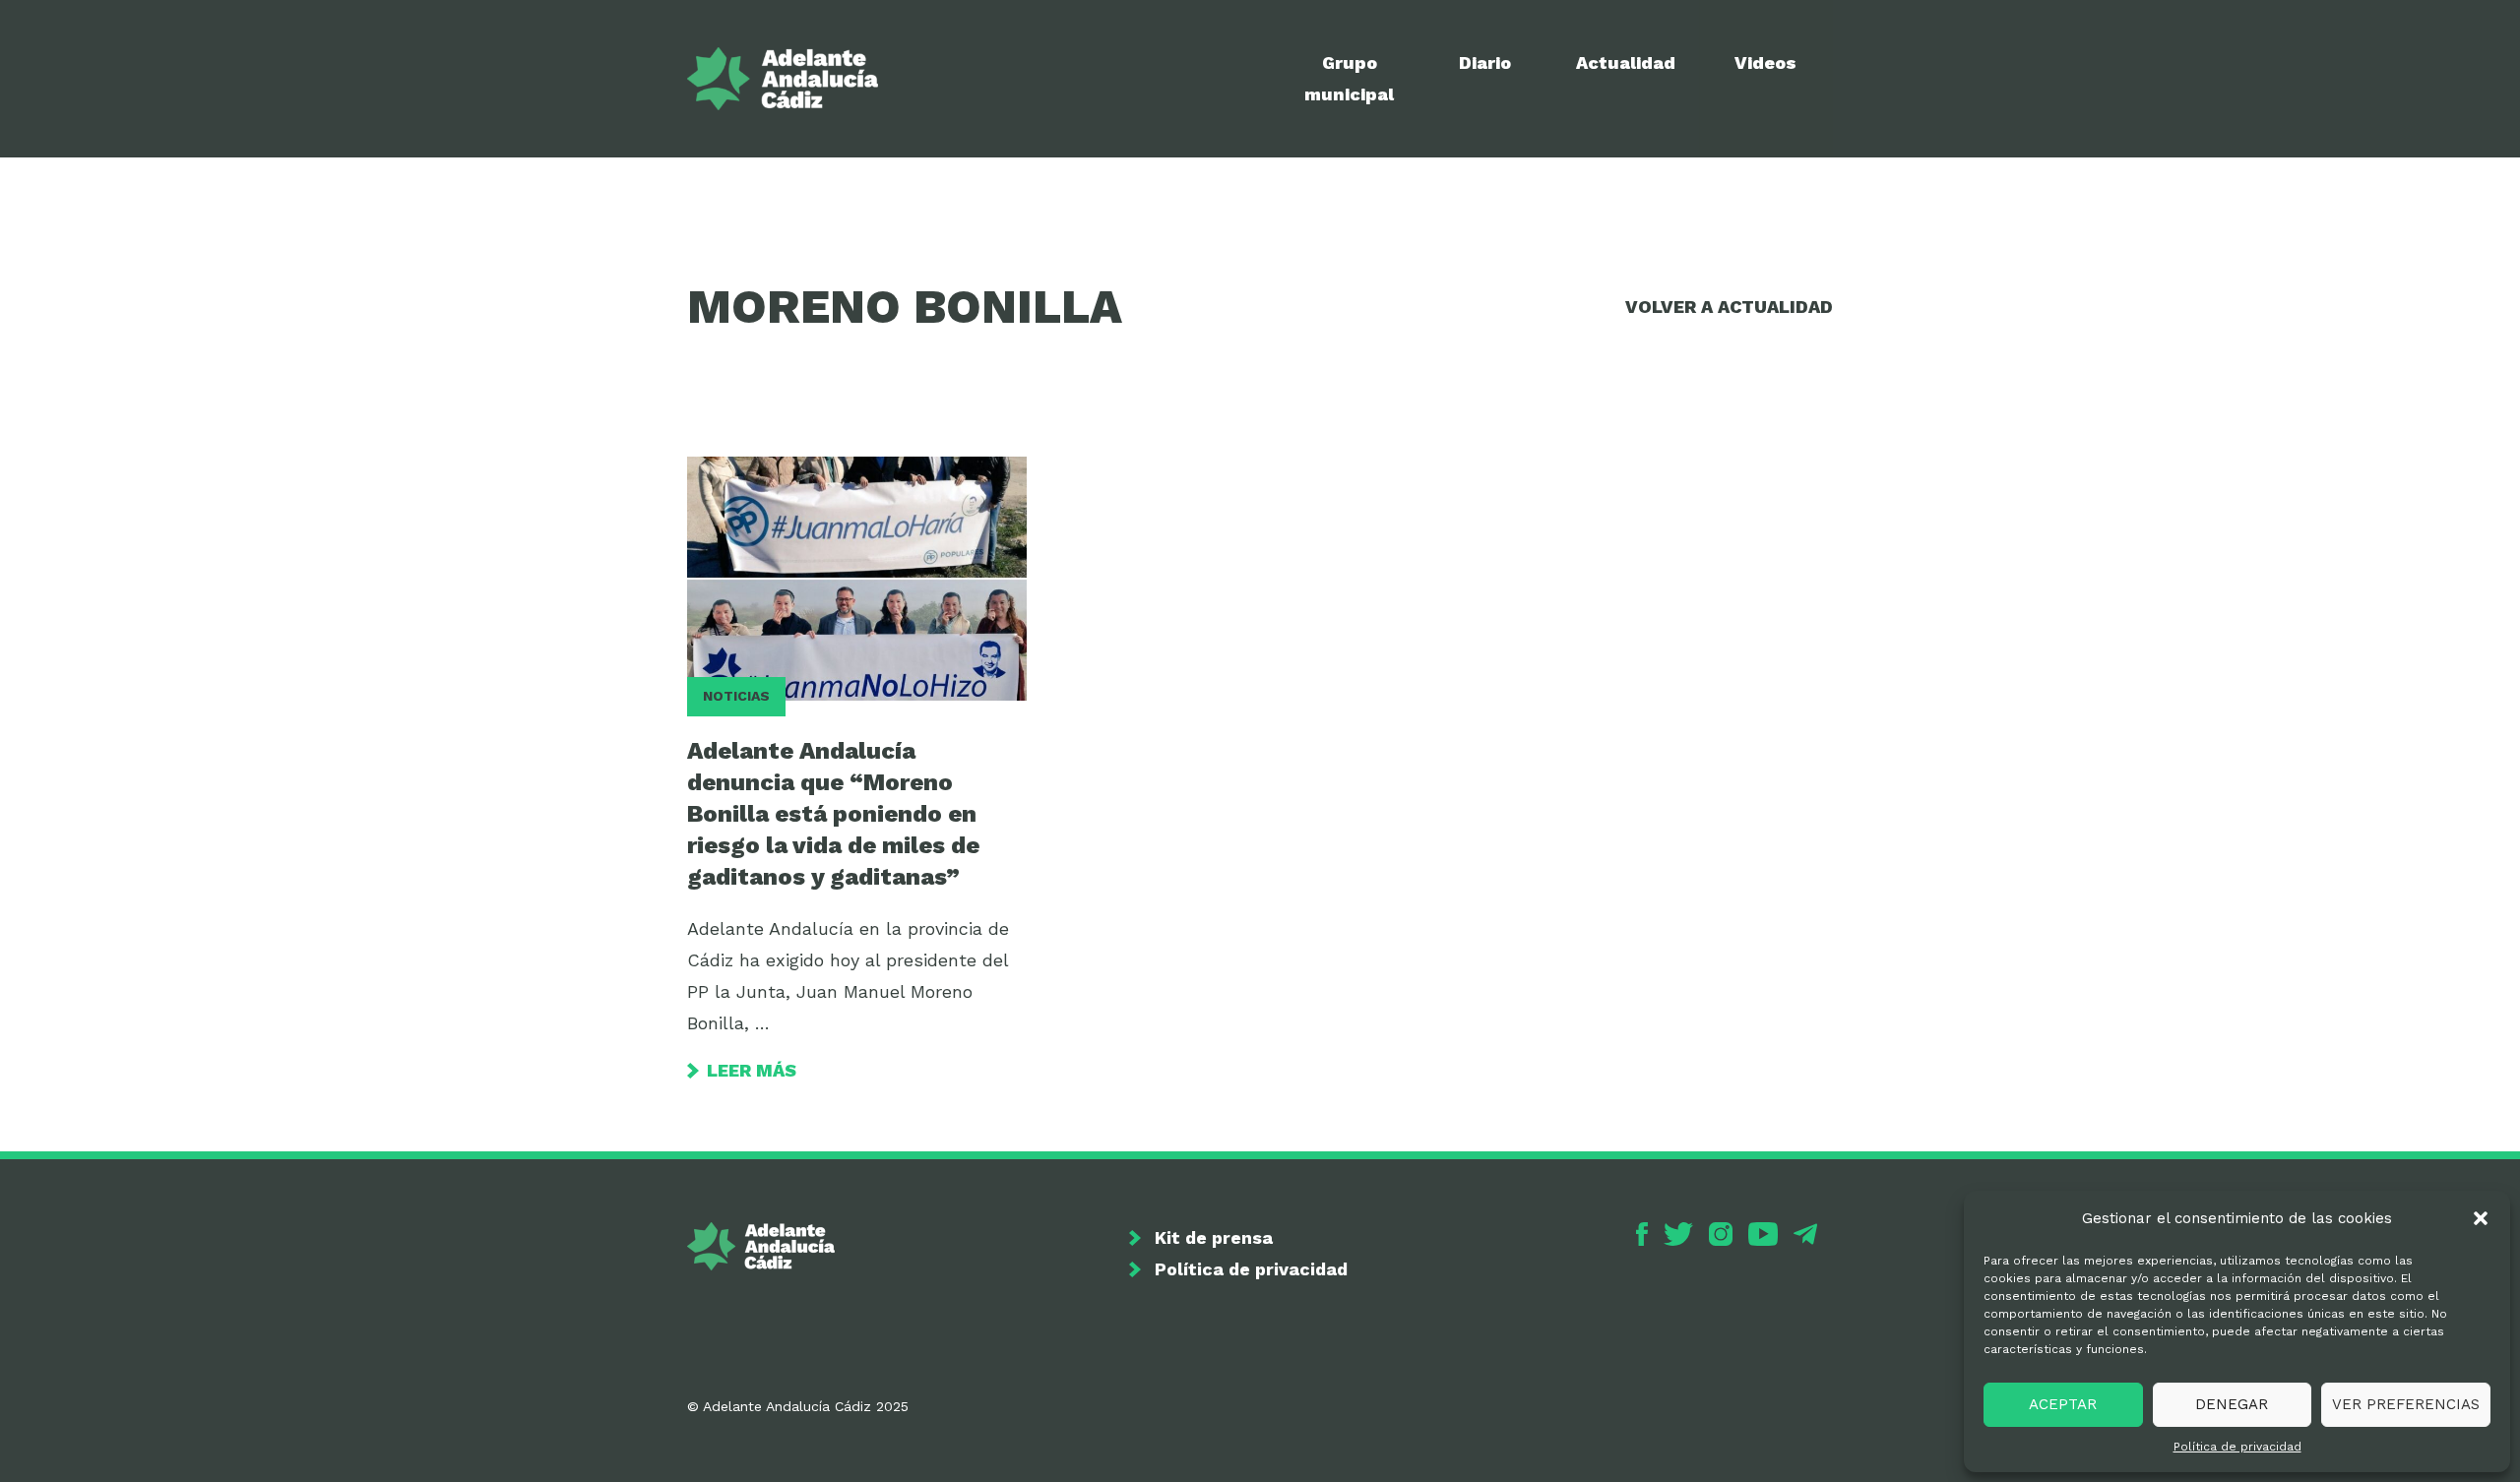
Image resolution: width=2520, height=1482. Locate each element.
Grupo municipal (1349, 78)
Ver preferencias (2406, 1404)
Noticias (736, 696)
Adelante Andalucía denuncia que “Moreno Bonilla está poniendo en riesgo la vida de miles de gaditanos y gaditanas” (833, 814)
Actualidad (1626, 62)
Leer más (752, 1070)
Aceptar (2063, 1404)
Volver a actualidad (1729, 307)
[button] (2481, 1218)
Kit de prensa (1214, 1237)
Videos (1765, 62)
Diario (1485, 62)
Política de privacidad (2237, 1447)
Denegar (2232, 1404)
